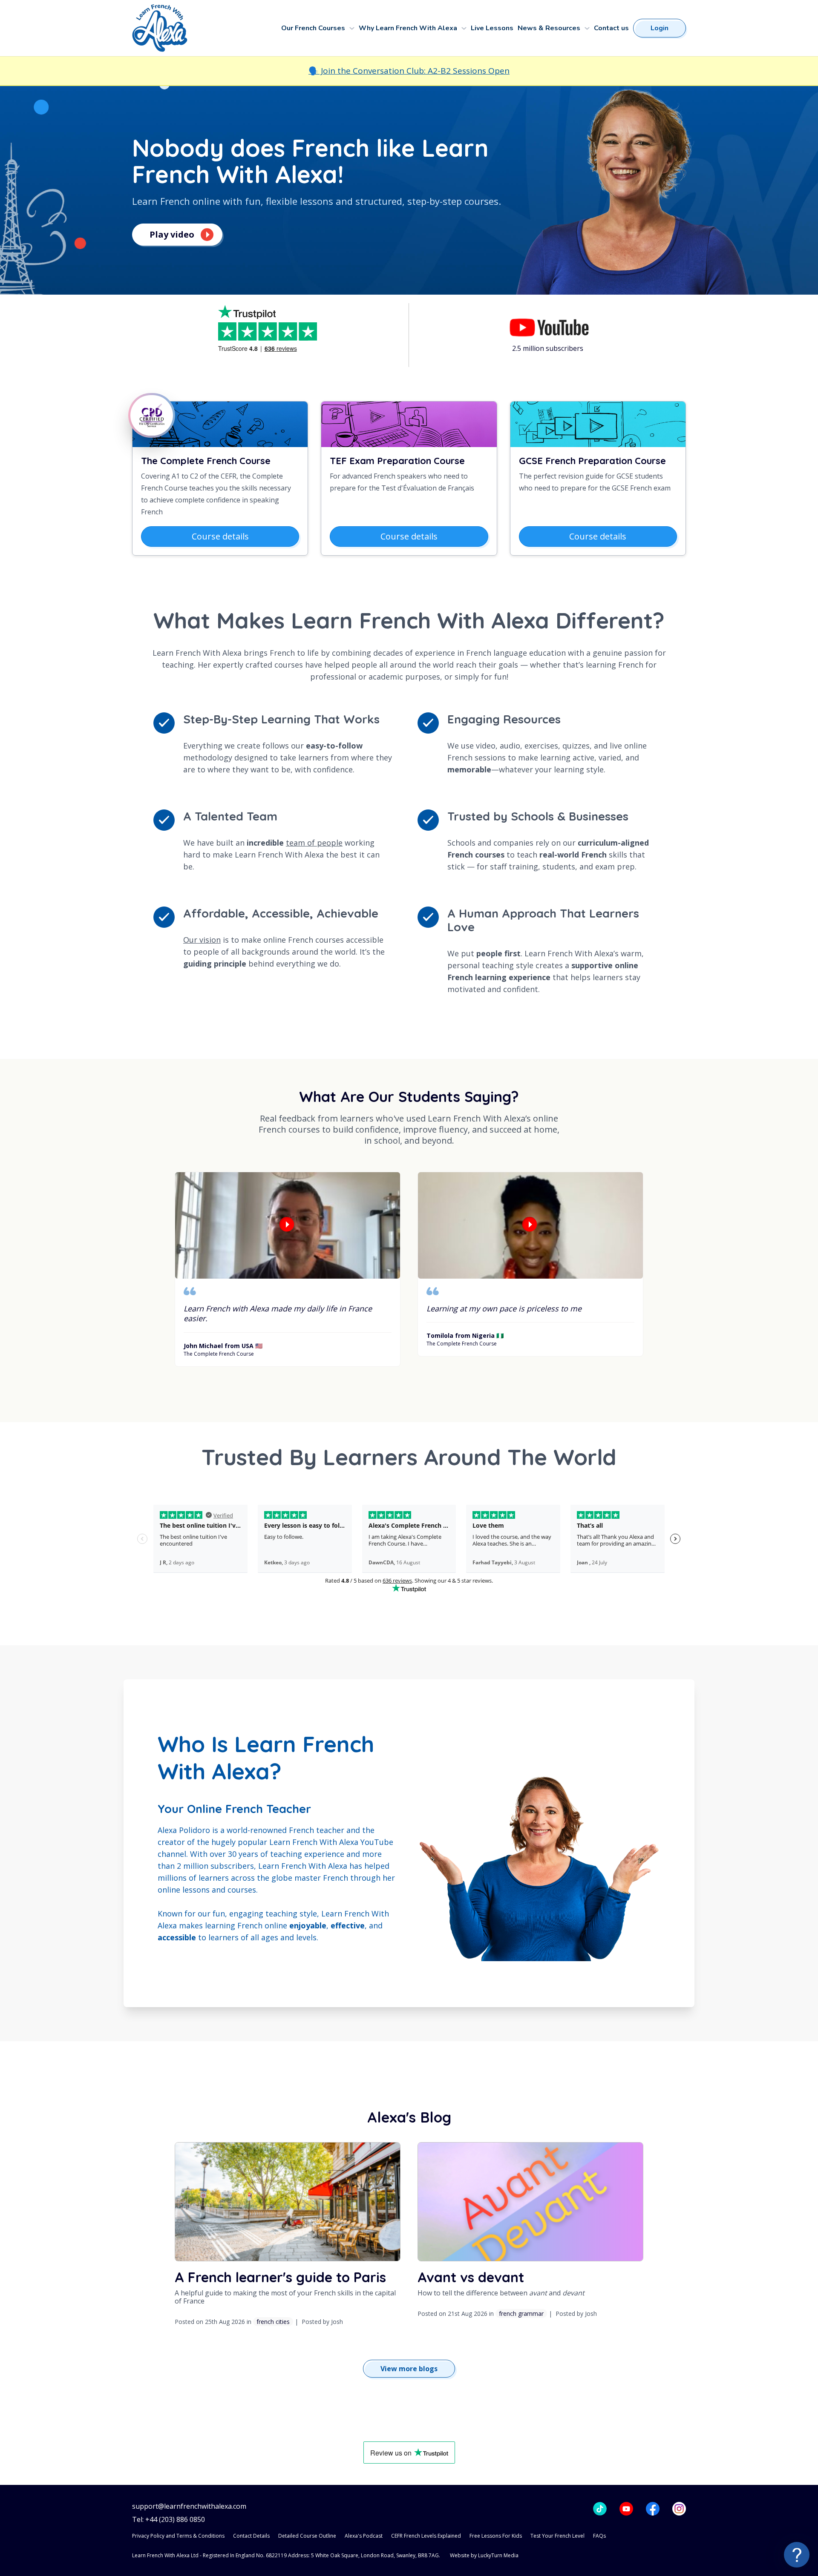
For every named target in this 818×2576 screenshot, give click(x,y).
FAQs (599, 2536)
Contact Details (251, 2536)
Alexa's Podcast (364, 2536)
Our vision (202, 940)
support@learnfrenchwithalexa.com (189, 2506)
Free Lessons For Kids (496, 2536)
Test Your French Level (557, 2536)
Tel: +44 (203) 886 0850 (168, 2520)
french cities (273, 2322)
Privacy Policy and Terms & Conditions (178, 2536)
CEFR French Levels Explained (426, 2536)
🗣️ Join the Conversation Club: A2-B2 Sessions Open (409, 71)
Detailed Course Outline (307, 2536)
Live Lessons (492, 28)
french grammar (521, 2314)
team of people (314, 843)
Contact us (611, 28)
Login (660, 28)
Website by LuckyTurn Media (484, 2555)
